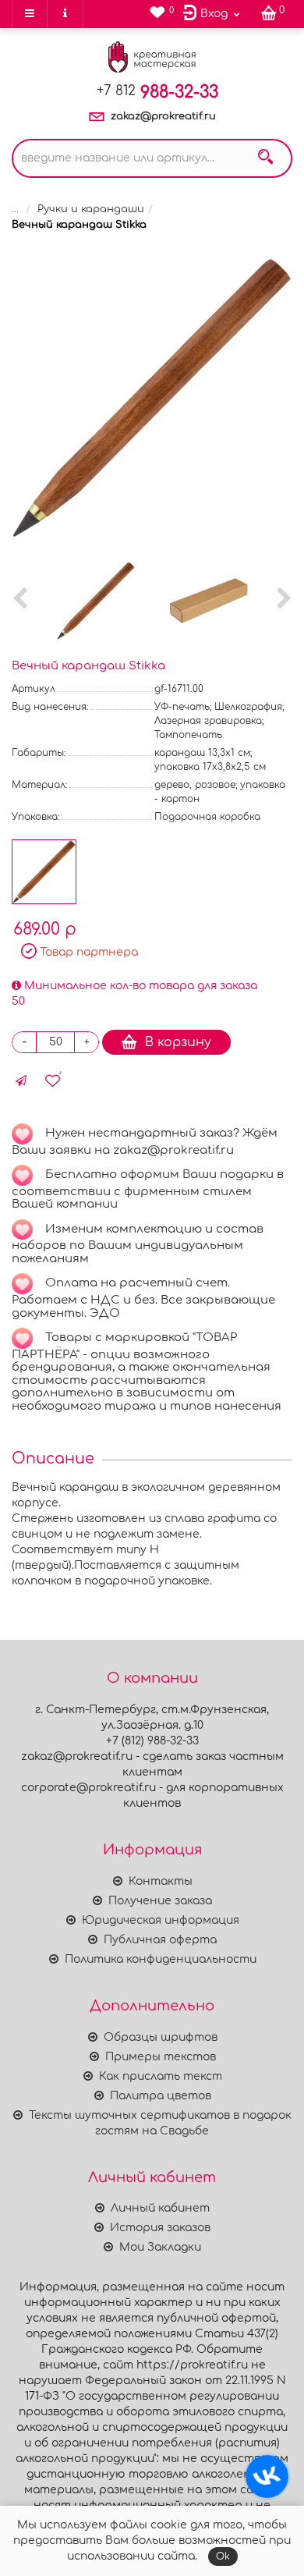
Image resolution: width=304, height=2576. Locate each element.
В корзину (178, 1042)
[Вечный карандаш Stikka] (152, 398)
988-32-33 (157, 92)
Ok (223, 2556)
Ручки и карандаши (91, 209)
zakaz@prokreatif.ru (163, 116)
